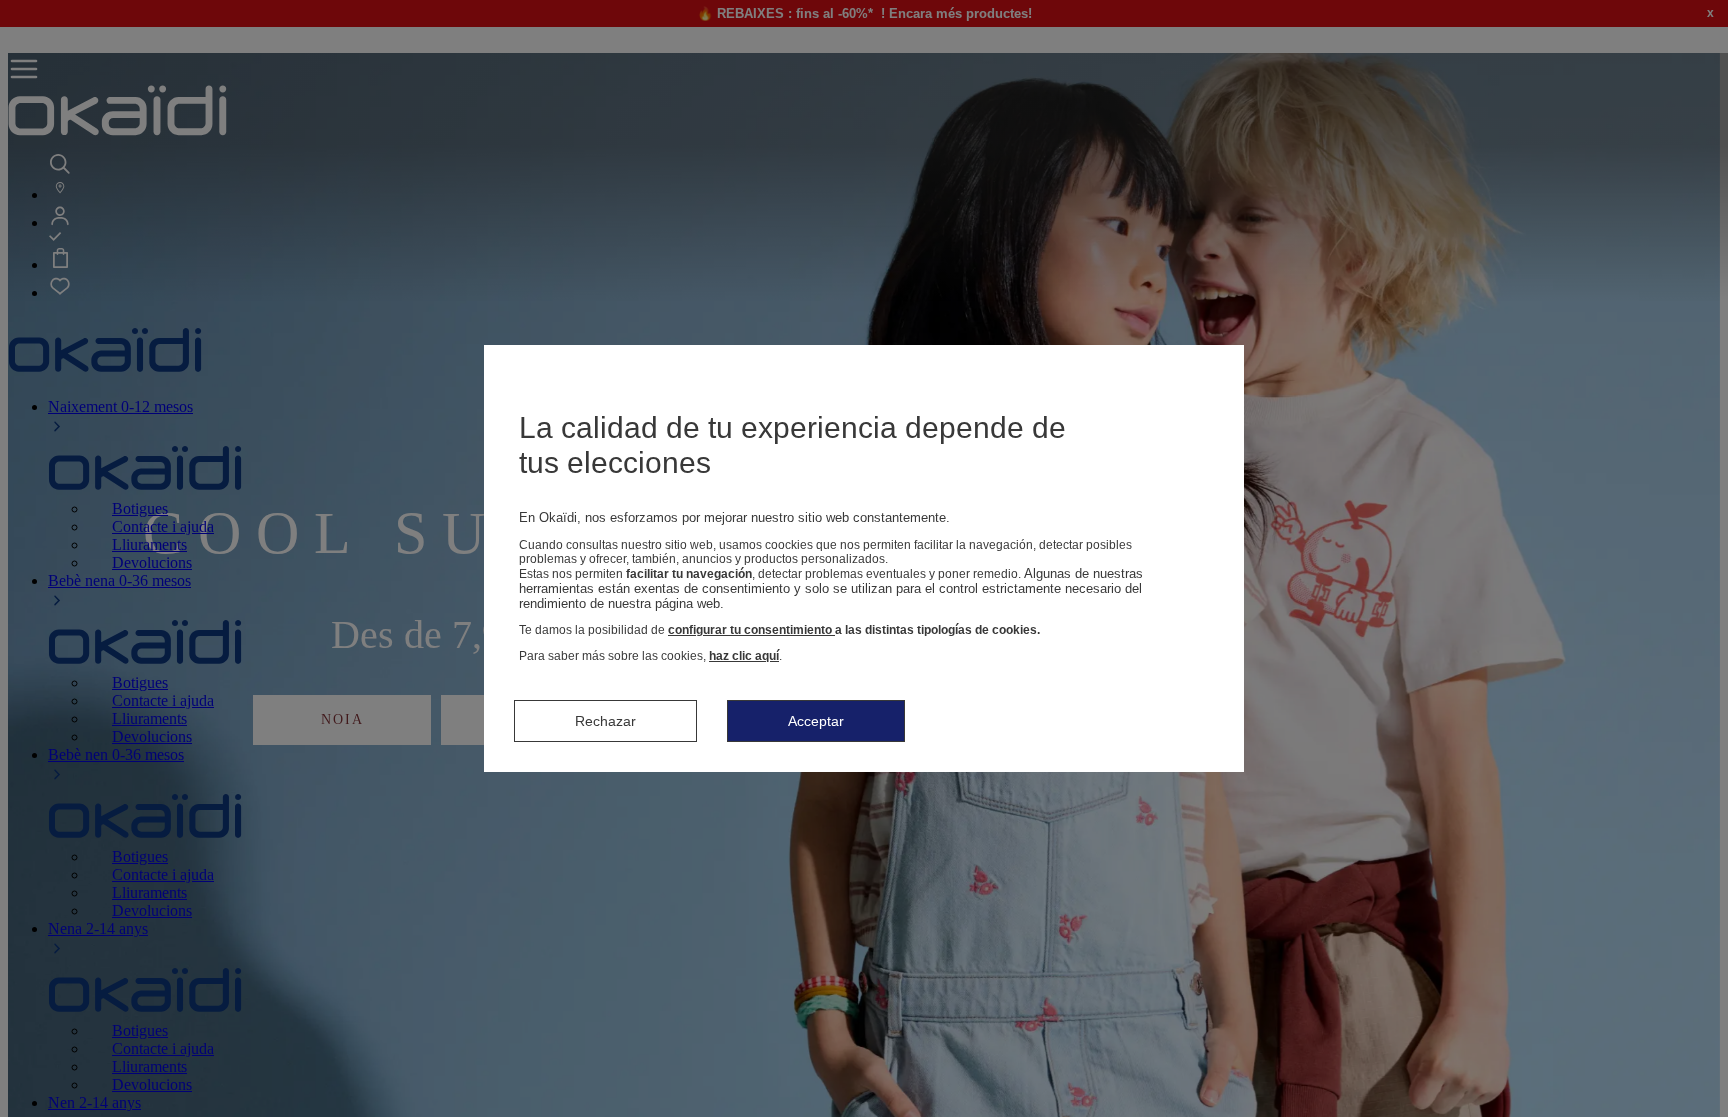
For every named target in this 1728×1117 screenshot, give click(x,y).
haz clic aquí (744, 656)
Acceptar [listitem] (816, 721)
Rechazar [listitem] (605, 721)
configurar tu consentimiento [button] (751, 630)
